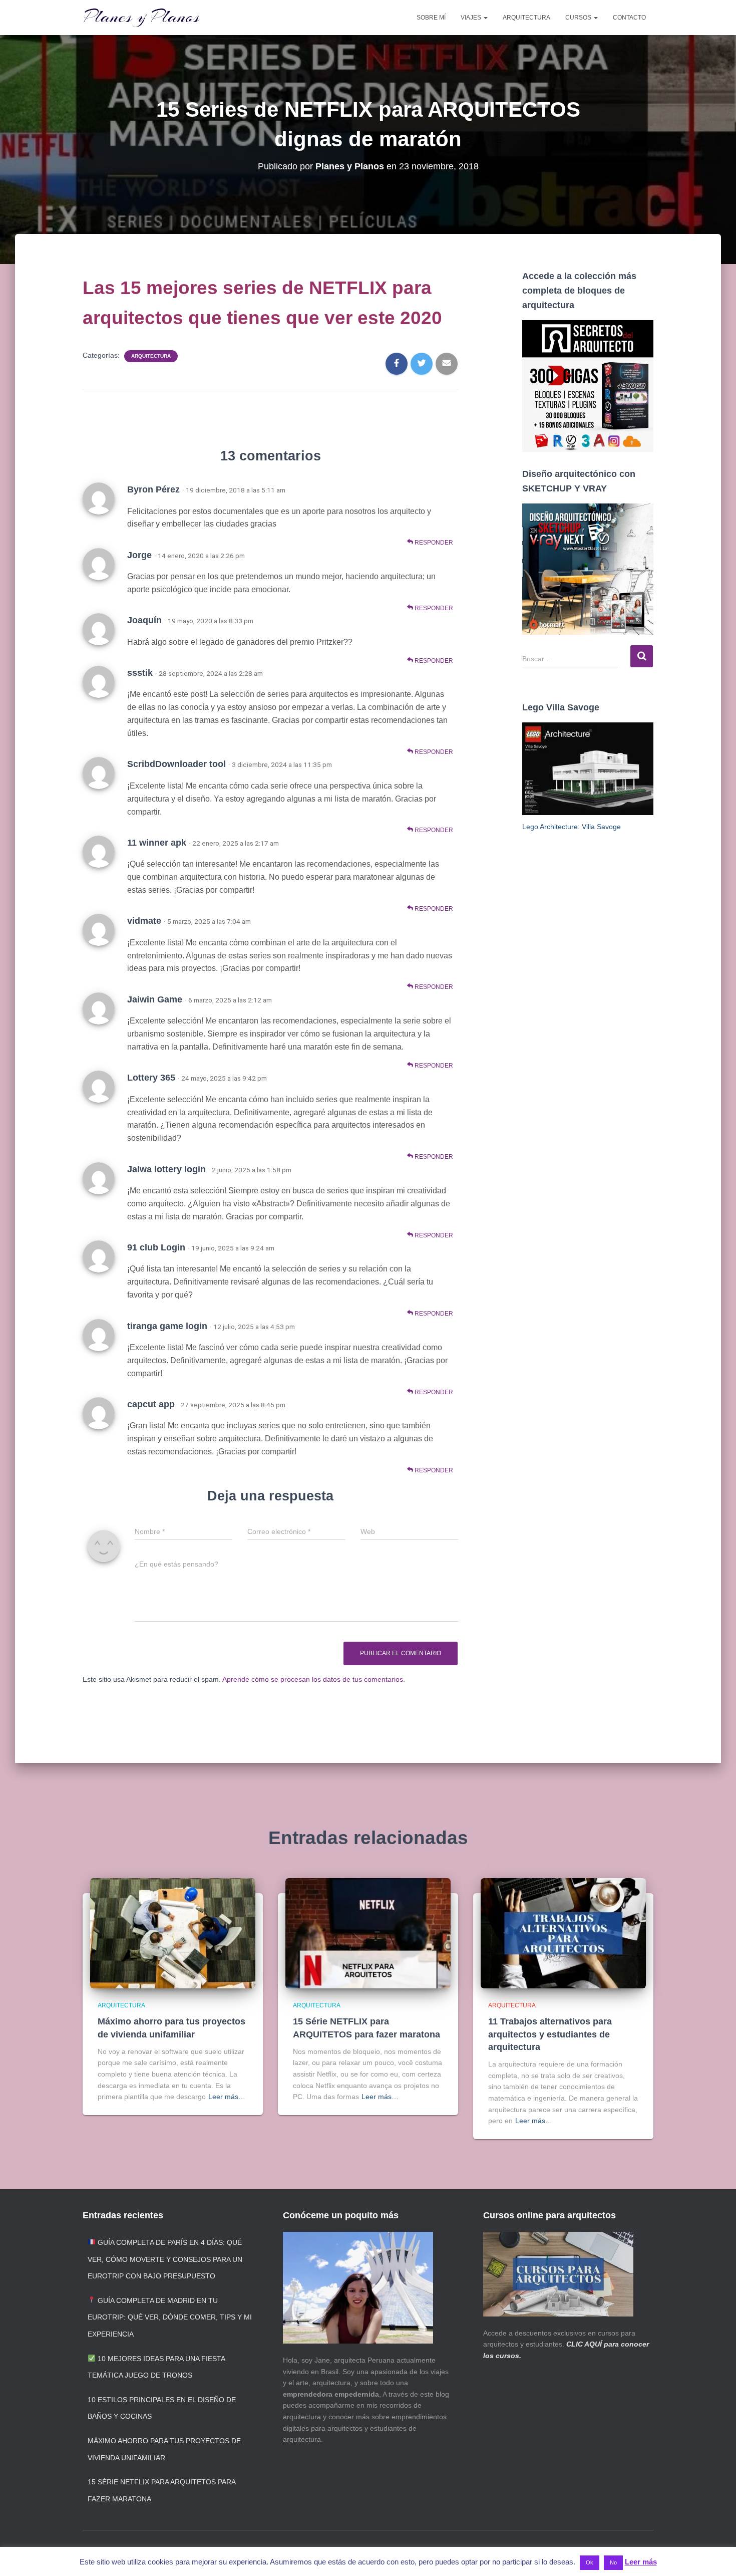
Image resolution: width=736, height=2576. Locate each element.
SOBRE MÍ (431, 18)
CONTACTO (629, 18)
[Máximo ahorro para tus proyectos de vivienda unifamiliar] (173, 1933)
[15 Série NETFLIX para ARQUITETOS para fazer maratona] (368, 1933)
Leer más (641, 2562)
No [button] (613, 2562)
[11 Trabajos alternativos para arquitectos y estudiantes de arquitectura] (563, 1933)
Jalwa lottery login (166, 1169)
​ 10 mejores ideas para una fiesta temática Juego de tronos (156, 2367)
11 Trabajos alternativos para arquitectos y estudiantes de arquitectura (550, 2034)
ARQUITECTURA (526, 18)
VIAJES (472, 18)
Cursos (579, 18)
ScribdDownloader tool (176, 764)
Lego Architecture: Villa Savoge (572, 827)
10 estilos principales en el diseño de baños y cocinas (162, 2408)
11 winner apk (157, 843)
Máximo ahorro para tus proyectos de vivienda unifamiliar (164, 2449)
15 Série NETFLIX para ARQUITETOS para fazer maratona (161, 2490)
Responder (433, 543)
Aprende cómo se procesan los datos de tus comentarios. (314, 1679)
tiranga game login (167, 1326)
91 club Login (156, 1247)
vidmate (144, 921)
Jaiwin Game (155, 999)
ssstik (140, 673)
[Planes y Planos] (141, 18)
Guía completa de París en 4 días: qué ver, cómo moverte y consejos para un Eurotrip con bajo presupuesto (165, 2259)
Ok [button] (590, 2562)
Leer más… (227, 2097)
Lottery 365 (151, 1078)
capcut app (151, 1404)
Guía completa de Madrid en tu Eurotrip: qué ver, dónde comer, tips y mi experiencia (170, 2317)
